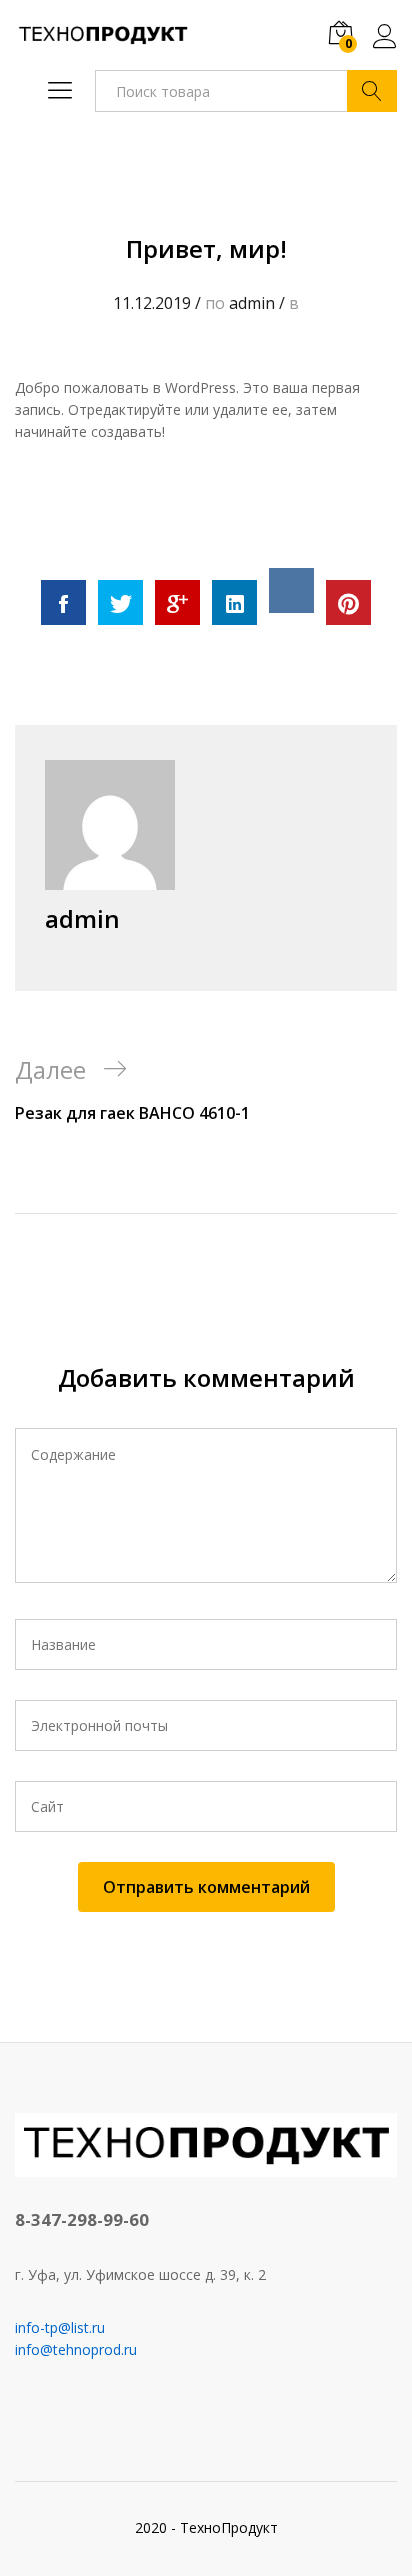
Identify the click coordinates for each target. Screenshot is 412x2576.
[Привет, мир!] (63, 602)
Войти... (385, 48)
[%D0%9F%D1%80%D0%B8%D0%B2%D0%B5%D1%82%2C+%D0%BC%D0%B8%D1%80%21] (120, 602)
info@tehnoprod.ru (76, 2349)
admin (252, 303)
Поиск (372, 91)
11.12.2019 (152, 303)
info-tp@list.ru (60, 2327)
